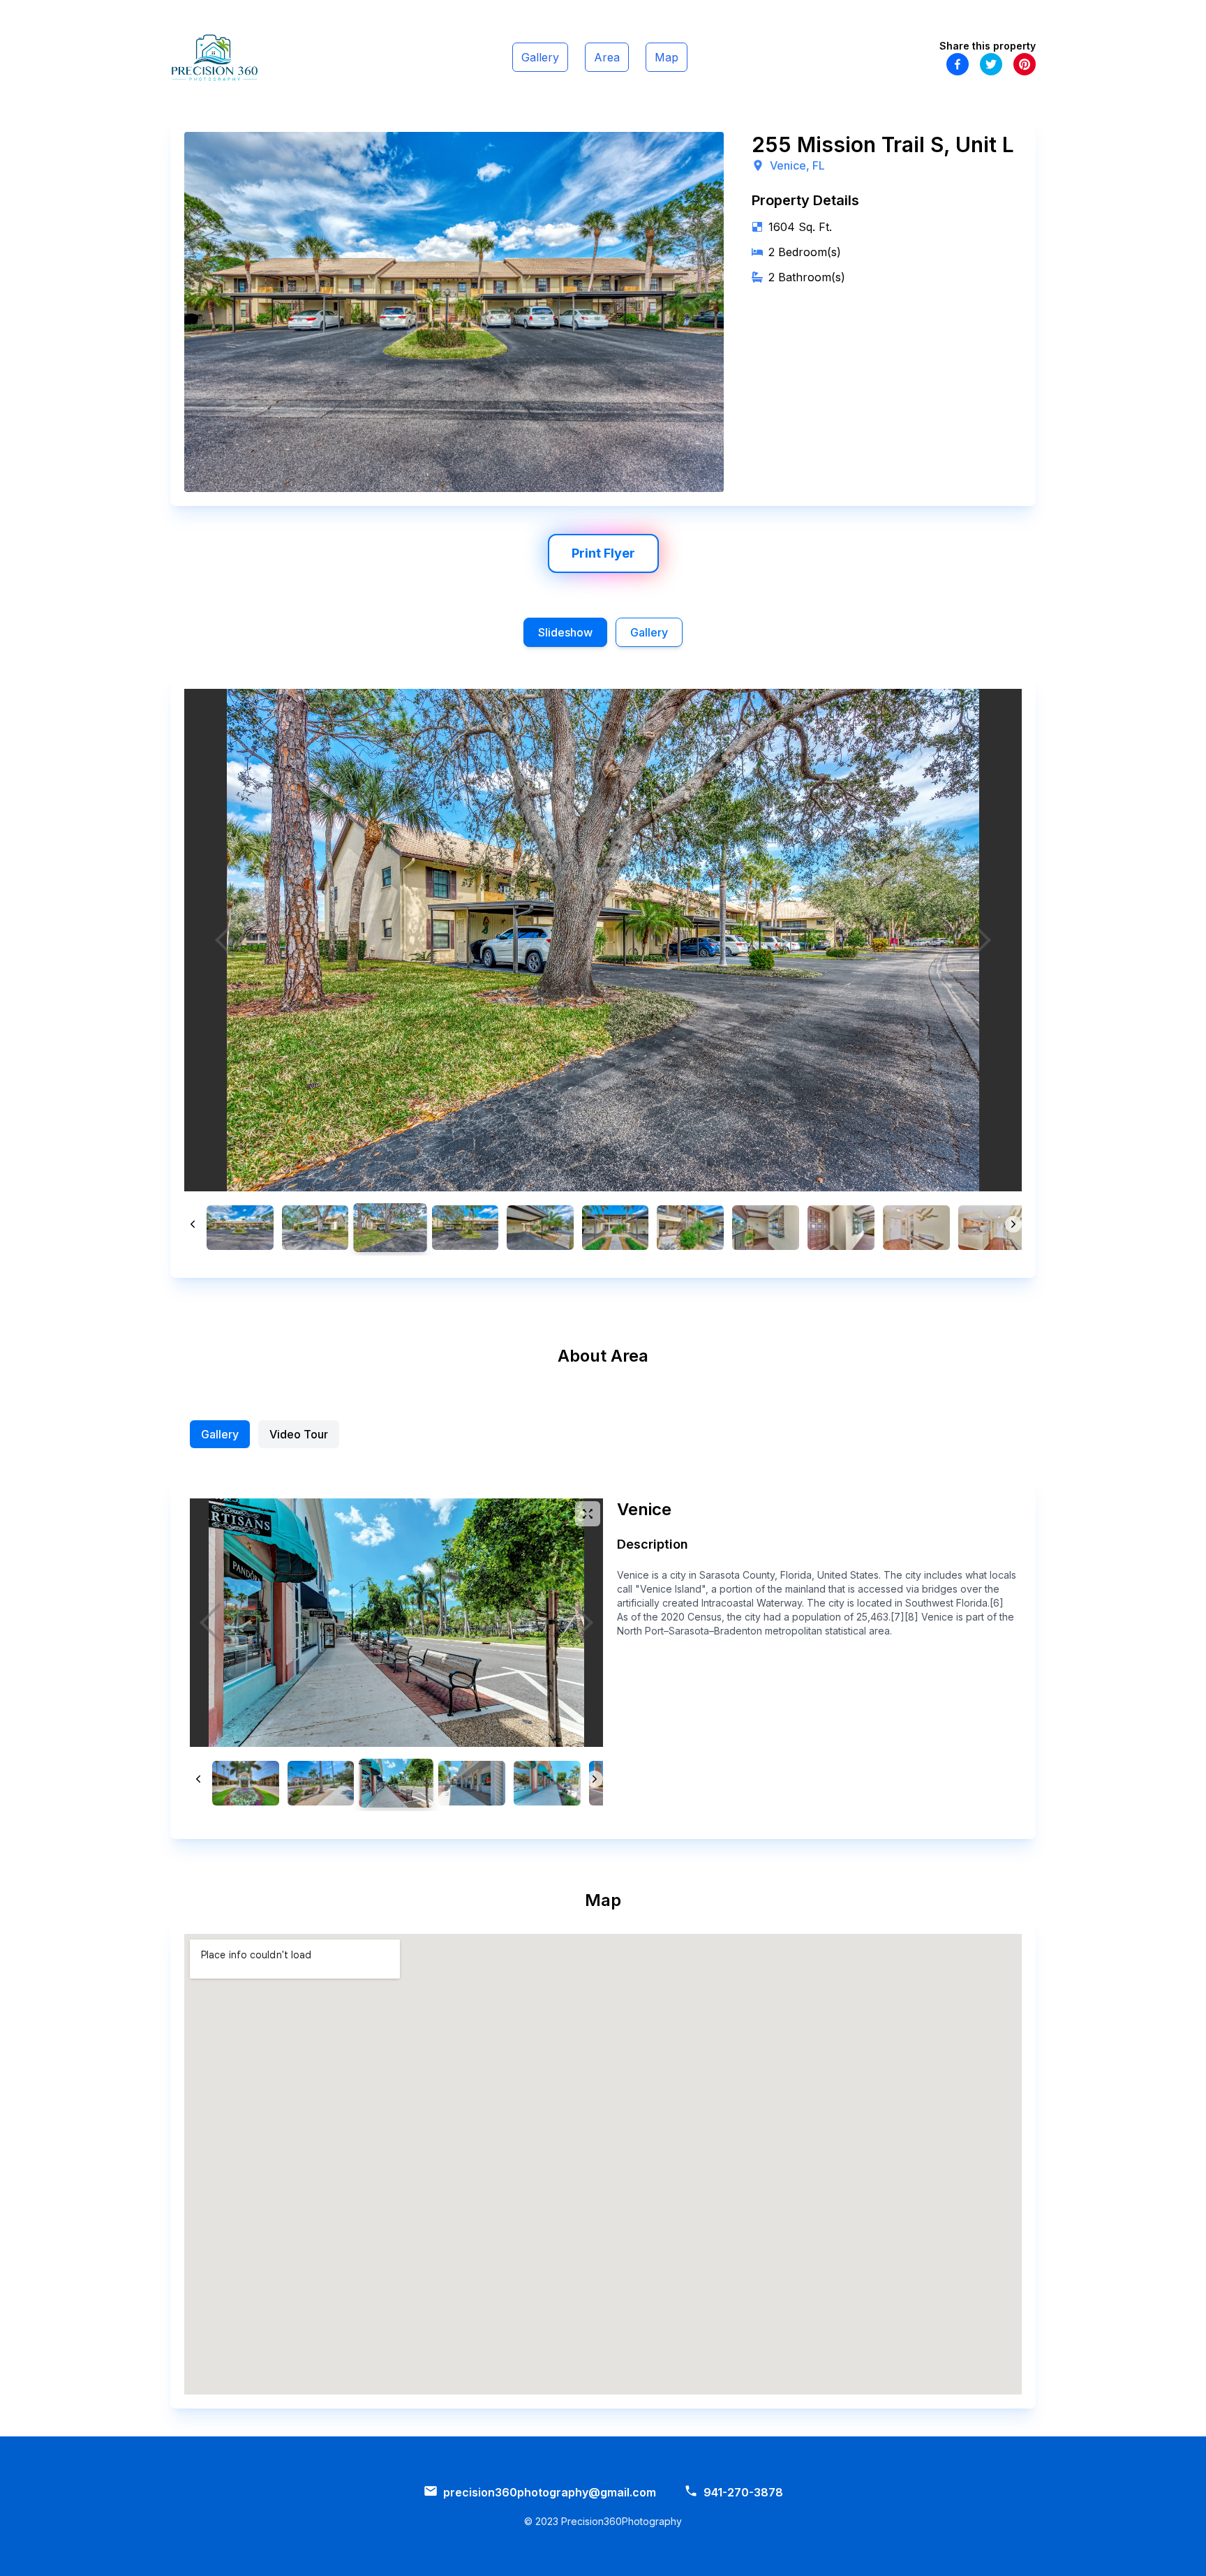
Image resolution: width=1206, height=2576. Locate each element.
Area (607, 57)
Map (667, 57)
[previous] (226, 940)
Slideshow (565, 632)
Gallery (540, 57)
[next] (980, 940)
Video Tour (299, 1434)
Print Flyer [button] (603, 553)
